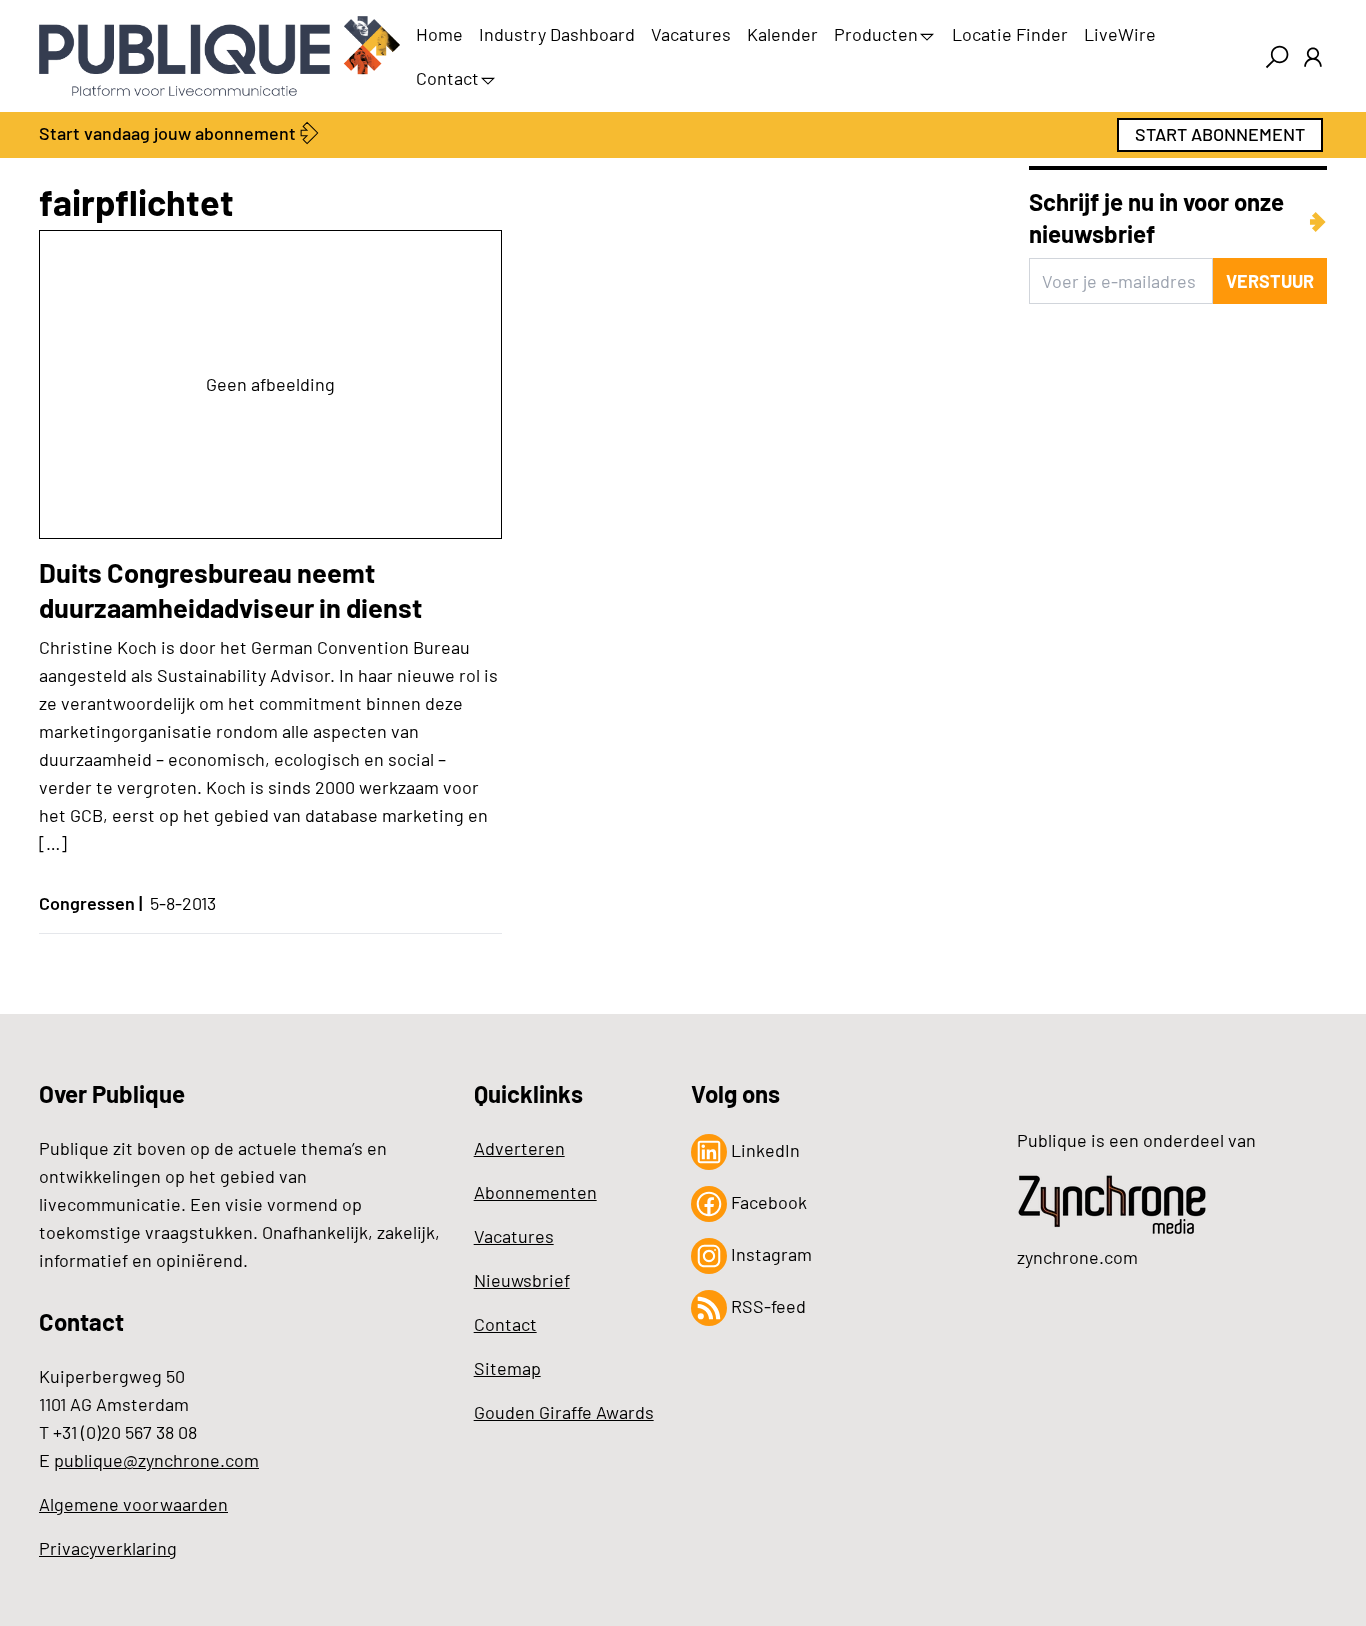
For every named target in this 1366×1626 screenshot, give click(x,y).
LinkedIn (763, 1150)
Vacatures (691, 34)
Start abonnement (1220, 134)
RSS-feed (766, 1306)
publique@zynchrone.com (156, 1460)
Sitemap (507, 1368)
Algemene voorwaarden (133, 1504)
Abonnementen (535, 1192)
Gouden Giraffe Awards (564, 1412)
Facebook (767, 1202)
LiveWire (1120, 34)
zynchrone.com (1077, 1257)
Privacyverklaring (108, 1548)
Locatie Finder (1010, 34)
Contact (447, 78)
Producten (876, 34)
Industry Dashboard (557, 34)
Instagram (769, 1254)
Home (439, 34)
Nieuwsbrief (522, 1280)
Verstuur (1270, 281)
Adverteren (519, 1148)
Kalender (782, 34)
